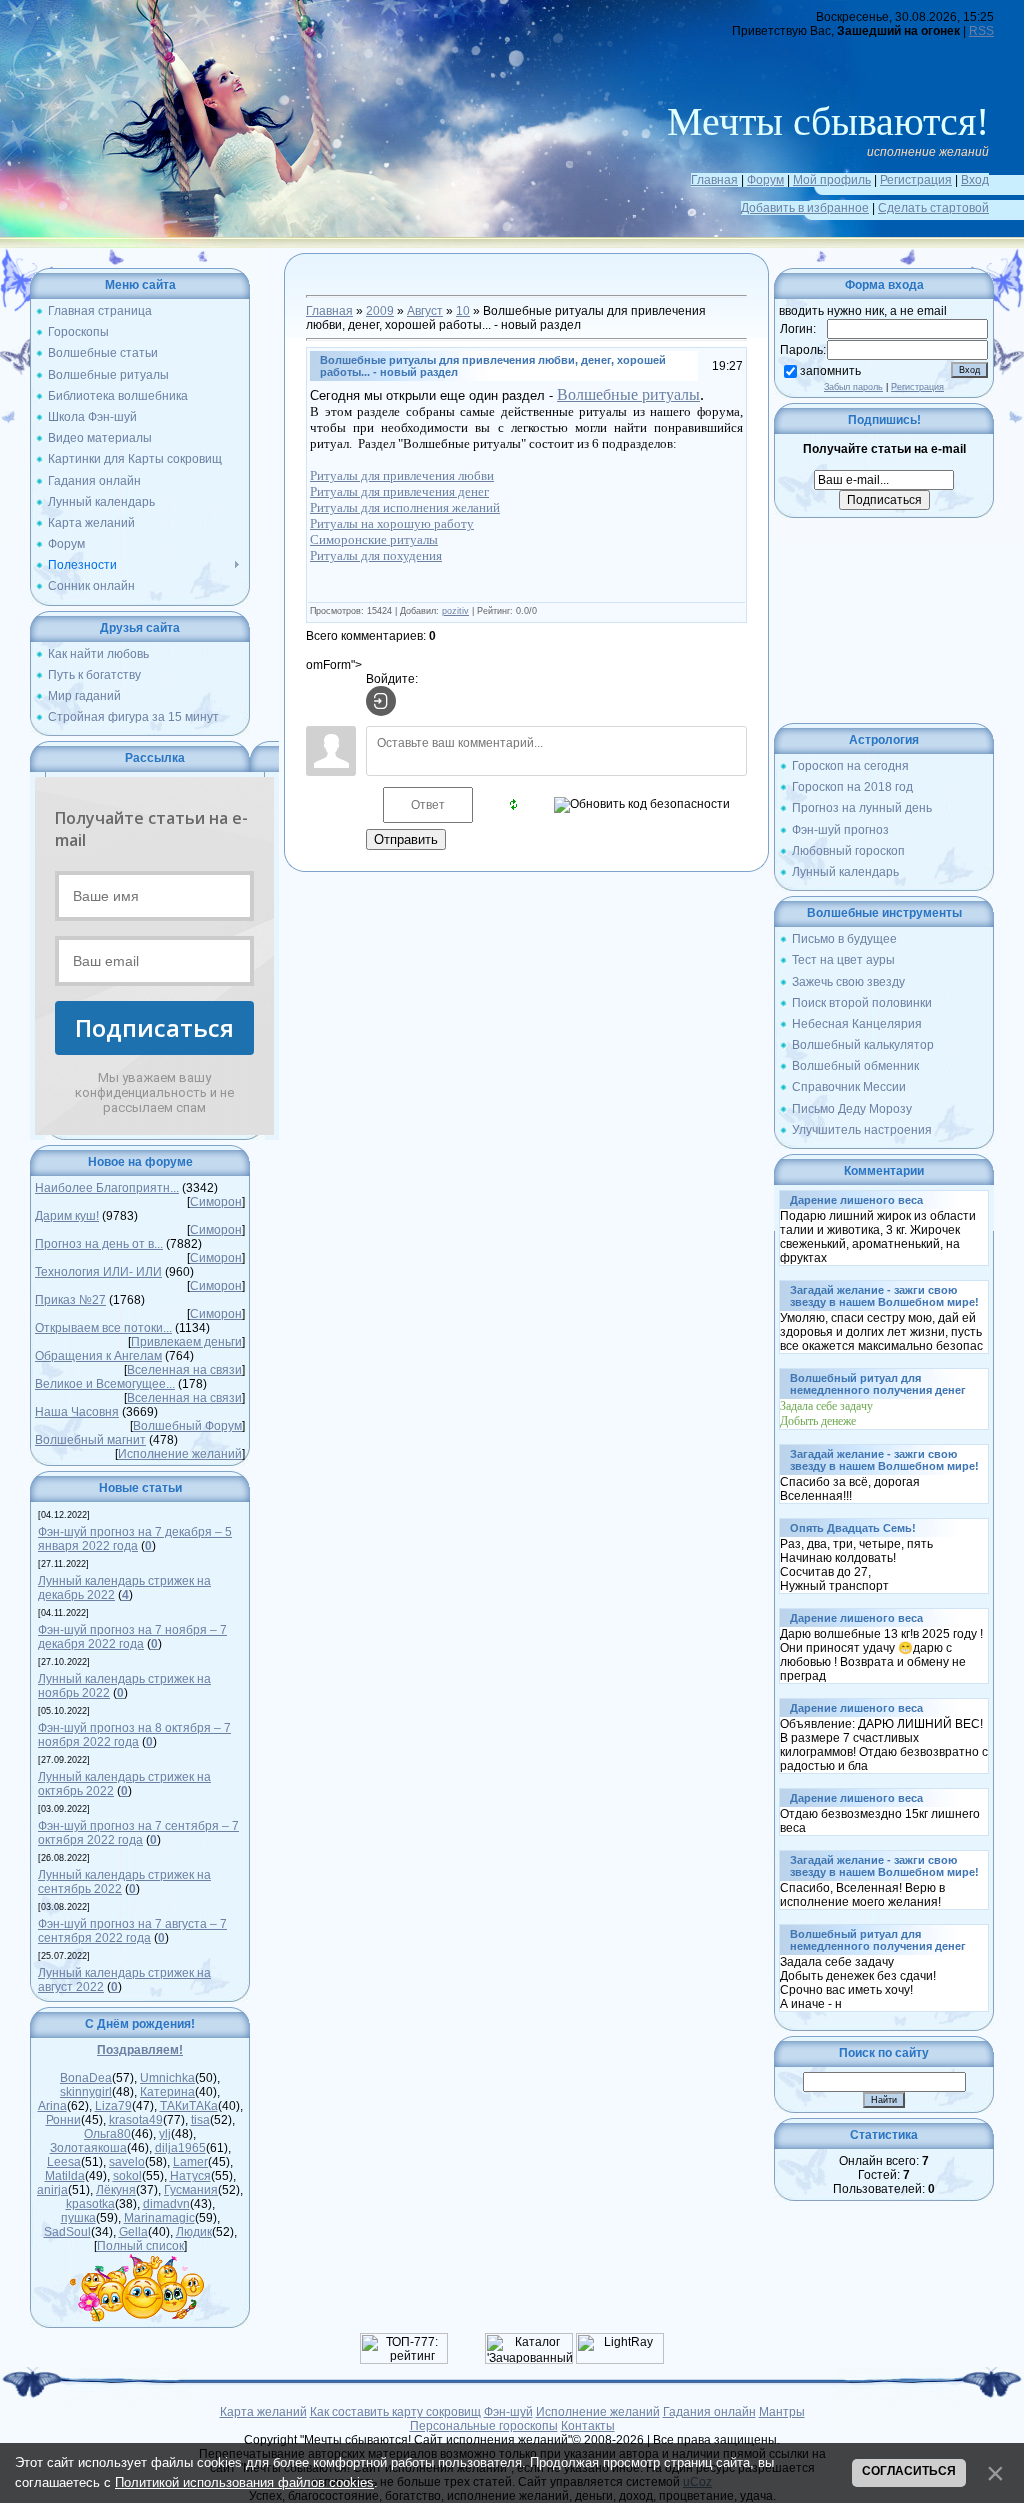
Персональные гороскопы (484, 2426)
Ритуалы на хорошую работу (392, 523)
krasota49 (136, 2120)
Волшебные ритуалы (628, 394)
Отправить (406, 839)
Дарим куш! (67, 1216)
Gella (133, 2232)
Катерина (167, 2092)
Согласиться (909, 2471)
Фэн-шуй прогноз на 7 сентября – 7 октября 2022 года (138, 1833)
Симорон (216, 1202)
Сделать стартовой (933, 208)
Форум (765, 180)
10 (463, 311)
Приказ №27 (70, 1300)
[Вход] (381, 701)
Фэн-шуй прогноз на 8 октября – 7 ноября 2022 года (134, 1735)
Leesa (64, 2162)
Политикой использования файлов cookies (244, 2482)
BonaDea (86, 2078)
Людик (194, 2232)
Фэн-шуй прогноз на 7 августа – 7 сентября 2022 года (132, 1931)
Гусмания (191, 2190)
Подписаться (154, 1027)
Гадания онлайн (709, 2412)
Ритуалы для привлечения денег (399, 491)
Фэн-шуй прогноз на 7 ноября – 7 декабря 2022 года (132, 1637)
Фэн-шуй (508, 2412)
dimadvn (166, 2204)
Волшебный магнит (90, 1440)
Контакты (588, 2426)
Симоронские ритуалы (374, 539)
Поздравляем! (140, 2050)
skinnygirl (86, 2092)
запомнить (830, 371)
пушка (78, 2218)
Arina (52, 2106)
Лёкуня (116, 2190)
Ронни (63, 2120)
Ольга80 (107, 2134)
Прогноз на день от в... (99, 1244)
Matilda (65, 2176)
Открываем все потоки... (103, 1328)
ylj (165, 2134)
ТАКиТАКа (189, 2106)
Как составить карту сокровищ (395, 2412)
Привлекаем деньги (186, 1342)
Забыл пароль (853, 387)
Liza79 (113, 2106)
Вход (975, 180)
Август (425, 311)
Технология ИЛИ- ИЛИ (98, 1272)
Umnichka (167, 2078)
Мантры (782, 2412)
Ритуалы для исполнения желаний (405, 507)
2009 (380, 311)
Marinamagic (159, 2218)
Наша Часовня (77, 1412)
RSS (981, 31)
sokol (127, 2176)
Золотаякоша (88, 2148)
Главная (714, 180)
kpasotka (90, 2204)
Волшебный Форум (187, 1426)
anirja (52, 2190)
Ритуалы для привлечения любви (402, 475)
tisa (200, 2120)
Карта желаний (263, 2412)
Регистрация (916, 180)
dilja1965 (180, 2148)
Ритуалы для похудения (376, 555)
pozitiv (455, 611)
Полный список (140, 2246)
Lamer (190, 2162)
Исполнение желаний (180, 1454)
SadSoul (67, 2232)
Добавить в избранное (805, 208)
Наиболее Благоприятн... (107, 1188)
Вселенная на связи (184, 1370)
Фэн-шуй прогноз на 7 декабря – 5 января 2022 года (135, 1539)
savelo (127, 2162)
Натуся (190, 2176)
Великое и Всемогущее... (105, 1384)
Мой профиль (832, 180)
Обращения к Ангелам (98, 1356)
